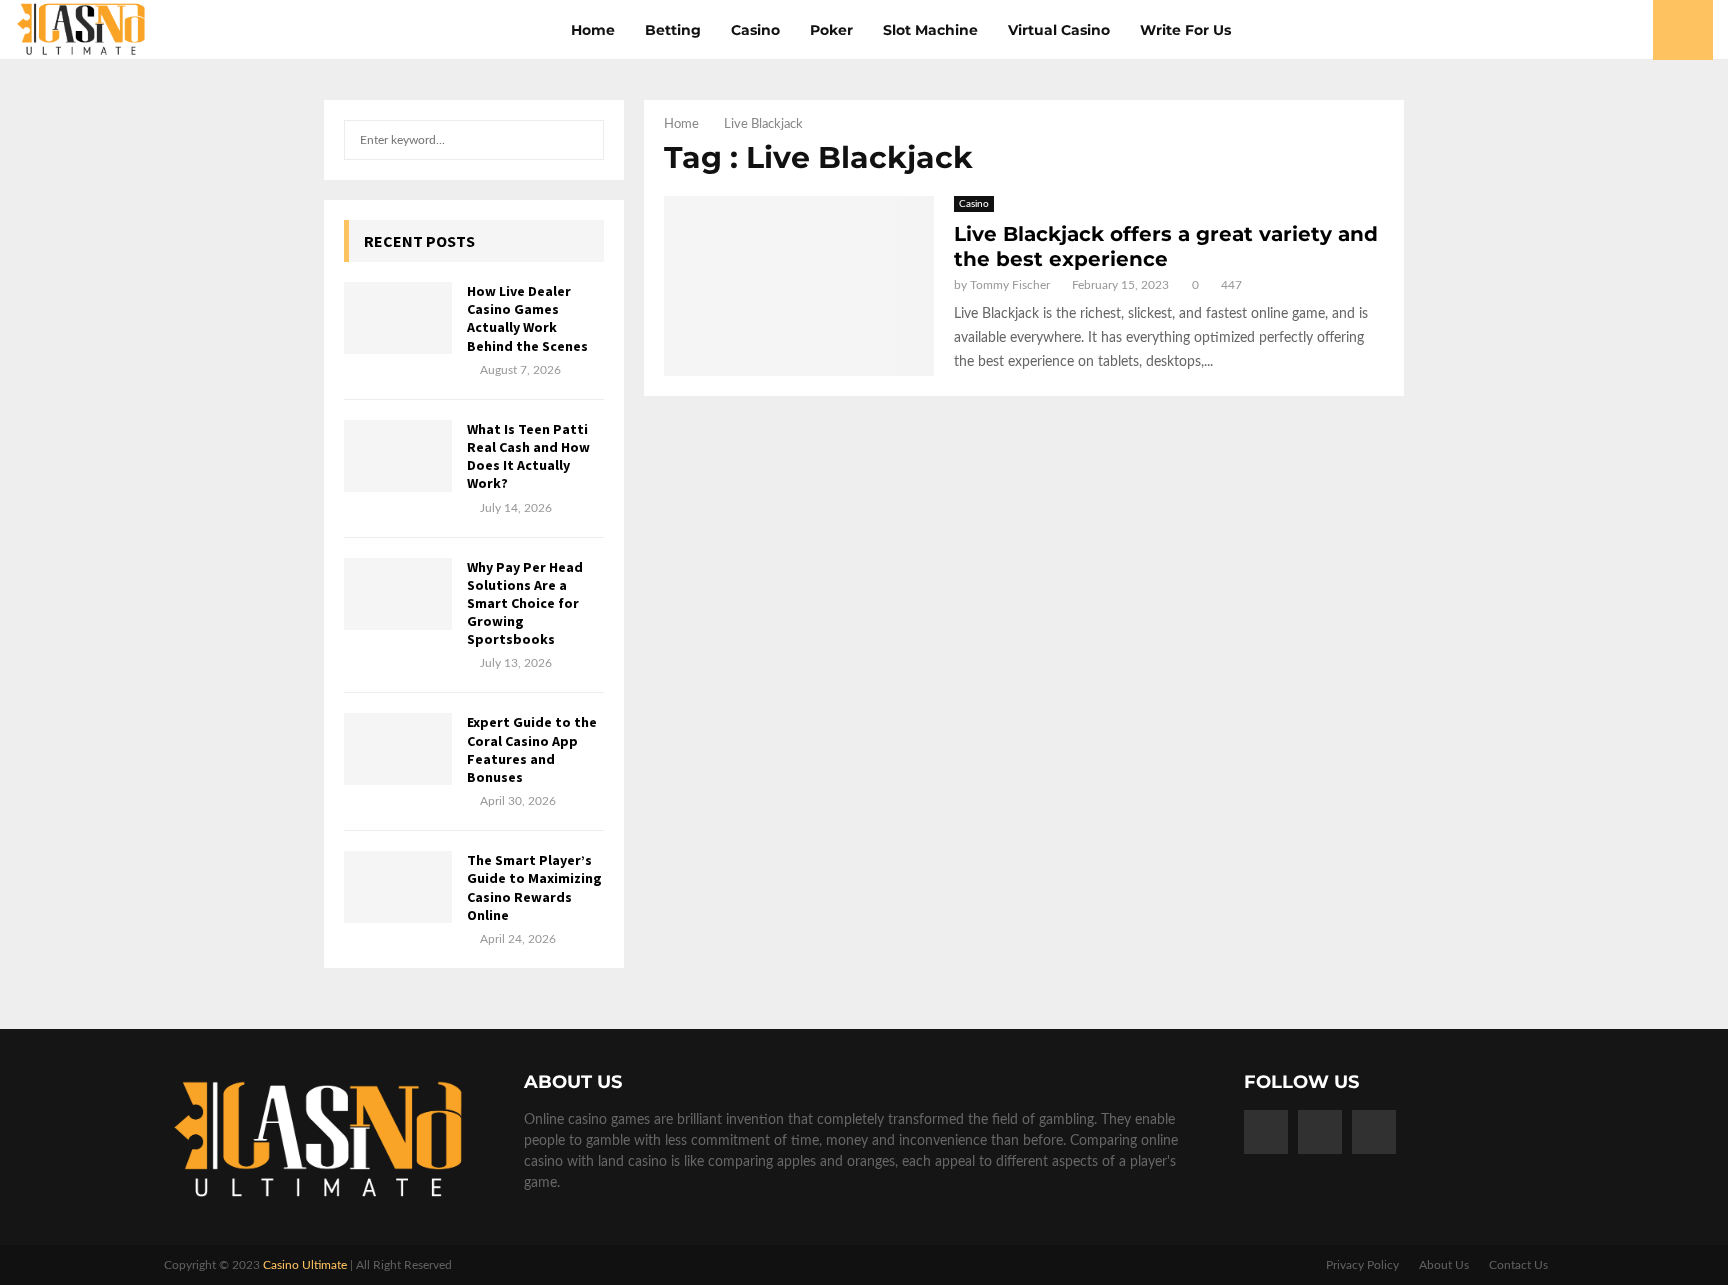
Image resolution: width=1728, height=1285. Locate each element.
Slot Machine (930, 30)
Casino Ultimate (305, 1265)
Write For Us (1185, 30)
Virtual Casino (1059, 30)
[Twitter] (1320, 1132)
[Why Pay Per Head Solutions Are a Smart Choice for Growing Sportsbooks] (398, 594)
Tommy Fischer (1010, 285)
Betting (673, 30)
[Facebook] (1266, 1132)
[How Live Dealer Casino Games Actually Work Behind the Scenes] (398, 318)
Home (593, 30)
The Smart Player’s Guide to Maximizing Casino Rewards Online (534, 887)
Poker (831, 30)
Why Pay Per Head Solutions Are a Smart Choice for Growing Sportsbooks (525, 603)
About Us (1444, 1265)
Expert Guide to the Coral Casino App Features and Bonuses (532, 749)
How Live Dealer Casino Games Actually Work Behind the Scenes (527, 318)
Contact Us (1518, 1265)
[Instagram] (1374, 1132)
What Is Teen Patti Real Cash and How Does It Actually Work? (528, 456)
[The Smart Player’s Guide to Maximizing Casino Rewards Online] (398, 887)
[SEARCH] (583, 140)
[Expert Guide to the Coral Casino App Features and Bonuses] (398, 749)
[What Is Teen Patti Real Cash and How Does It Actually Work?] (398, 456)
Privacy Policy (1362, 1265)
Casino (755, 30)
